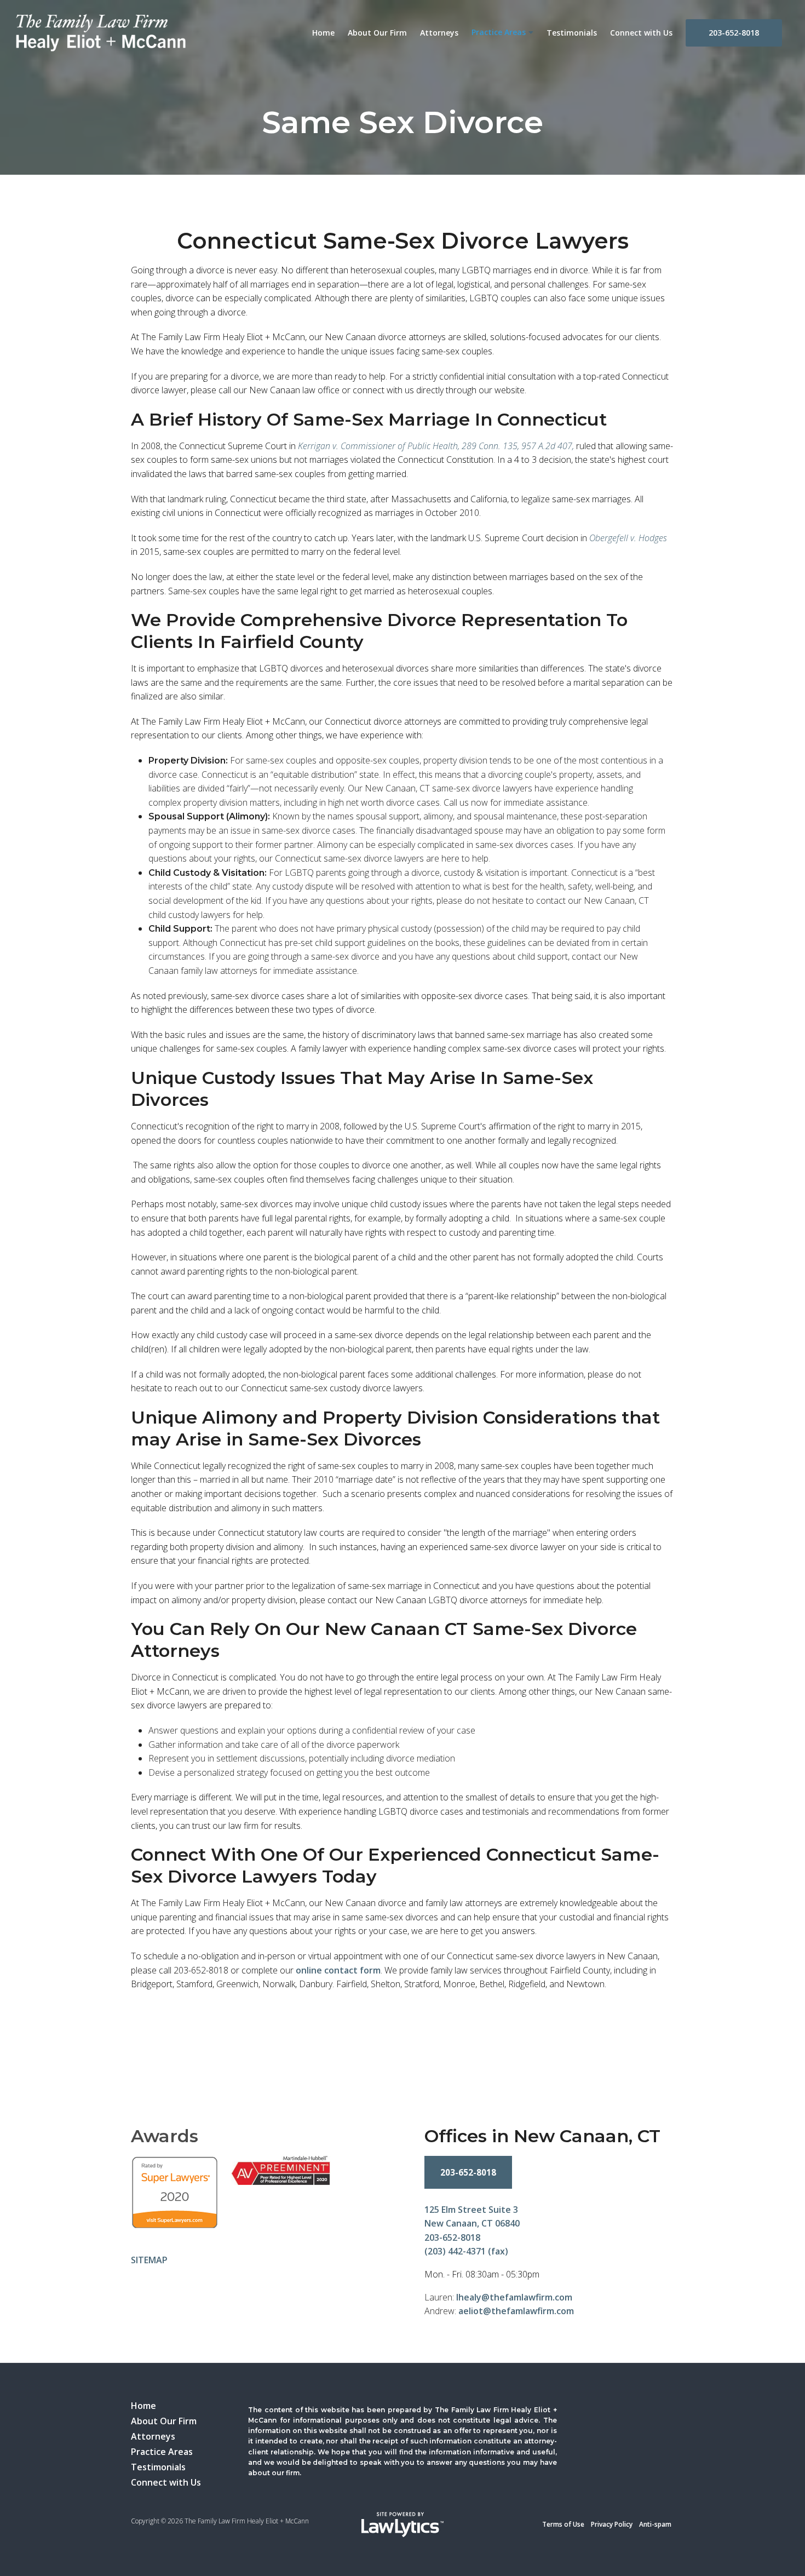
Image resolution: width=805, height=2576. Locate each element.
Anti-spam (655, 2524)
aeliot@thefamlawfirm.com (516, 2311)
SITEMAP (149, 2260)
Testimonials (572, 33)
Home (323, 33)
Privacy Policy (612, 2524)
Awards (165, 2136)
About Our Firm (377, 33)
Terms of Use (563, 2524)
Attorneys (439, 33)
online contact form (338, 1970)
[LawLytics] (403, 2525)
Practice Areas (499, 32)
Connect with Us (641, 33)
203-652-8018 (734, 33)
